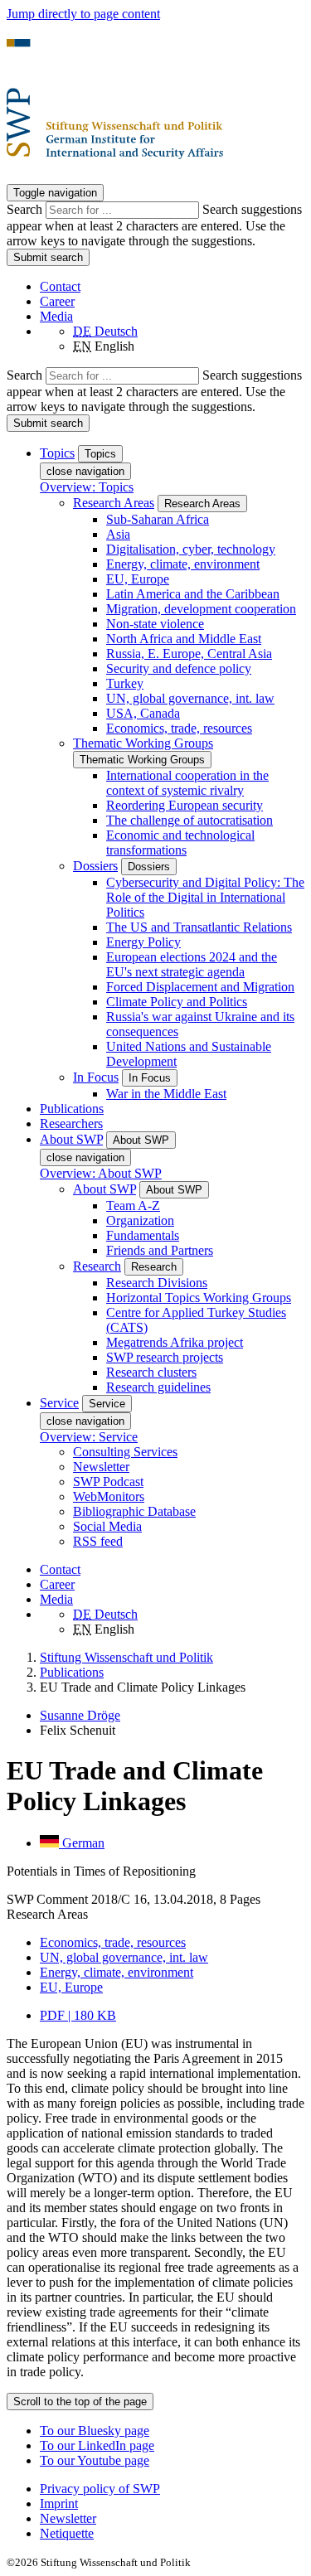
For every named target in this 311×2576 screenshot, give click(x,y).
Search (26, 209)
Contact (60, 286)
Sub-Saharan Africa (158, 519)
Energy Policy (143, 942)
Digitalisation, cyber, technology (191, 549)
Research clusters (151, 1372)
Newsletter (101, 1467)
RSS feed (98, 1541)
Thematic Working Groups (143, 743)
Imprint (59, 2503)
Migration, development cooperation (201, 609)
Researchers (71, 1123)
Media (56, 316)
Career (57, 301)
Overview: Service (89, 1437)
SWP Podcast (108, 1482)
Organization (140, 1220)
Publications (72, 1109)
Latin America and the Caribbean (193, 594)
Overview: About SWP (101, 1173)
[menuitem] (172, 2489)
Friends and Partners (160, 1250)
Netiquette (67, 2533)
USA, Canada (143, 713)
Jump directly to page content (83, 14)
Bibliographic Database (134, 1511)
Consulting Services (125, 1452)
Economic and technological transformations (180, 843)
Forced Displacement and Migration (200, 987)
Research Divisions (157, 1283)
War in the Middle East (166, 1094)
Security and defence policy (179, 668)
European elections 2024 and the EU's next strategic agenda (192, 964)
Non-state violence (155, 624)
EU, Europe (138, 579)
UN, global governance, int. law (190, 698)
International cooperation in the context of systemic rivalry (187, 783)
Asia (118, 534)
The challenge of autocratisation (190, 820)
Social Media (107, 1526)
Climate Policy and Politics (177, 1002)
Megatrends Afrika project (175, 1342)
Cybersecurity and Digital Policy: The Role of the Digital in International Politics (205, 897)
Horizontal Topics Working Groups (199, 1298)
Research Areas (114, 503)
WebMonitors (109, 1496)
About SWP (104, 1189)
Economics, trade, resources (179, 728)
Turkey (125, 683)
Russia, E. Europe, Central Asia (189, 654)
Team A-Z (133, 1206)
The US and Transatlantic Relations (199, 927)
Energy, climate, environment (183, 564)
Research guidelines (158, 1387)
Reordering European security (185, 805)
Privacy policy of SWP (100, 2489)
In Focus (96, 1077)
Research (97, 1266)
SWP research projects (165, 1357)
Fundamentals (143, 1235)
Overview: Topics (87, 487)
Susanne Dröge (80, 1715)
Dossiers (95, 866)
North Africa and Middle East (184, 639)
